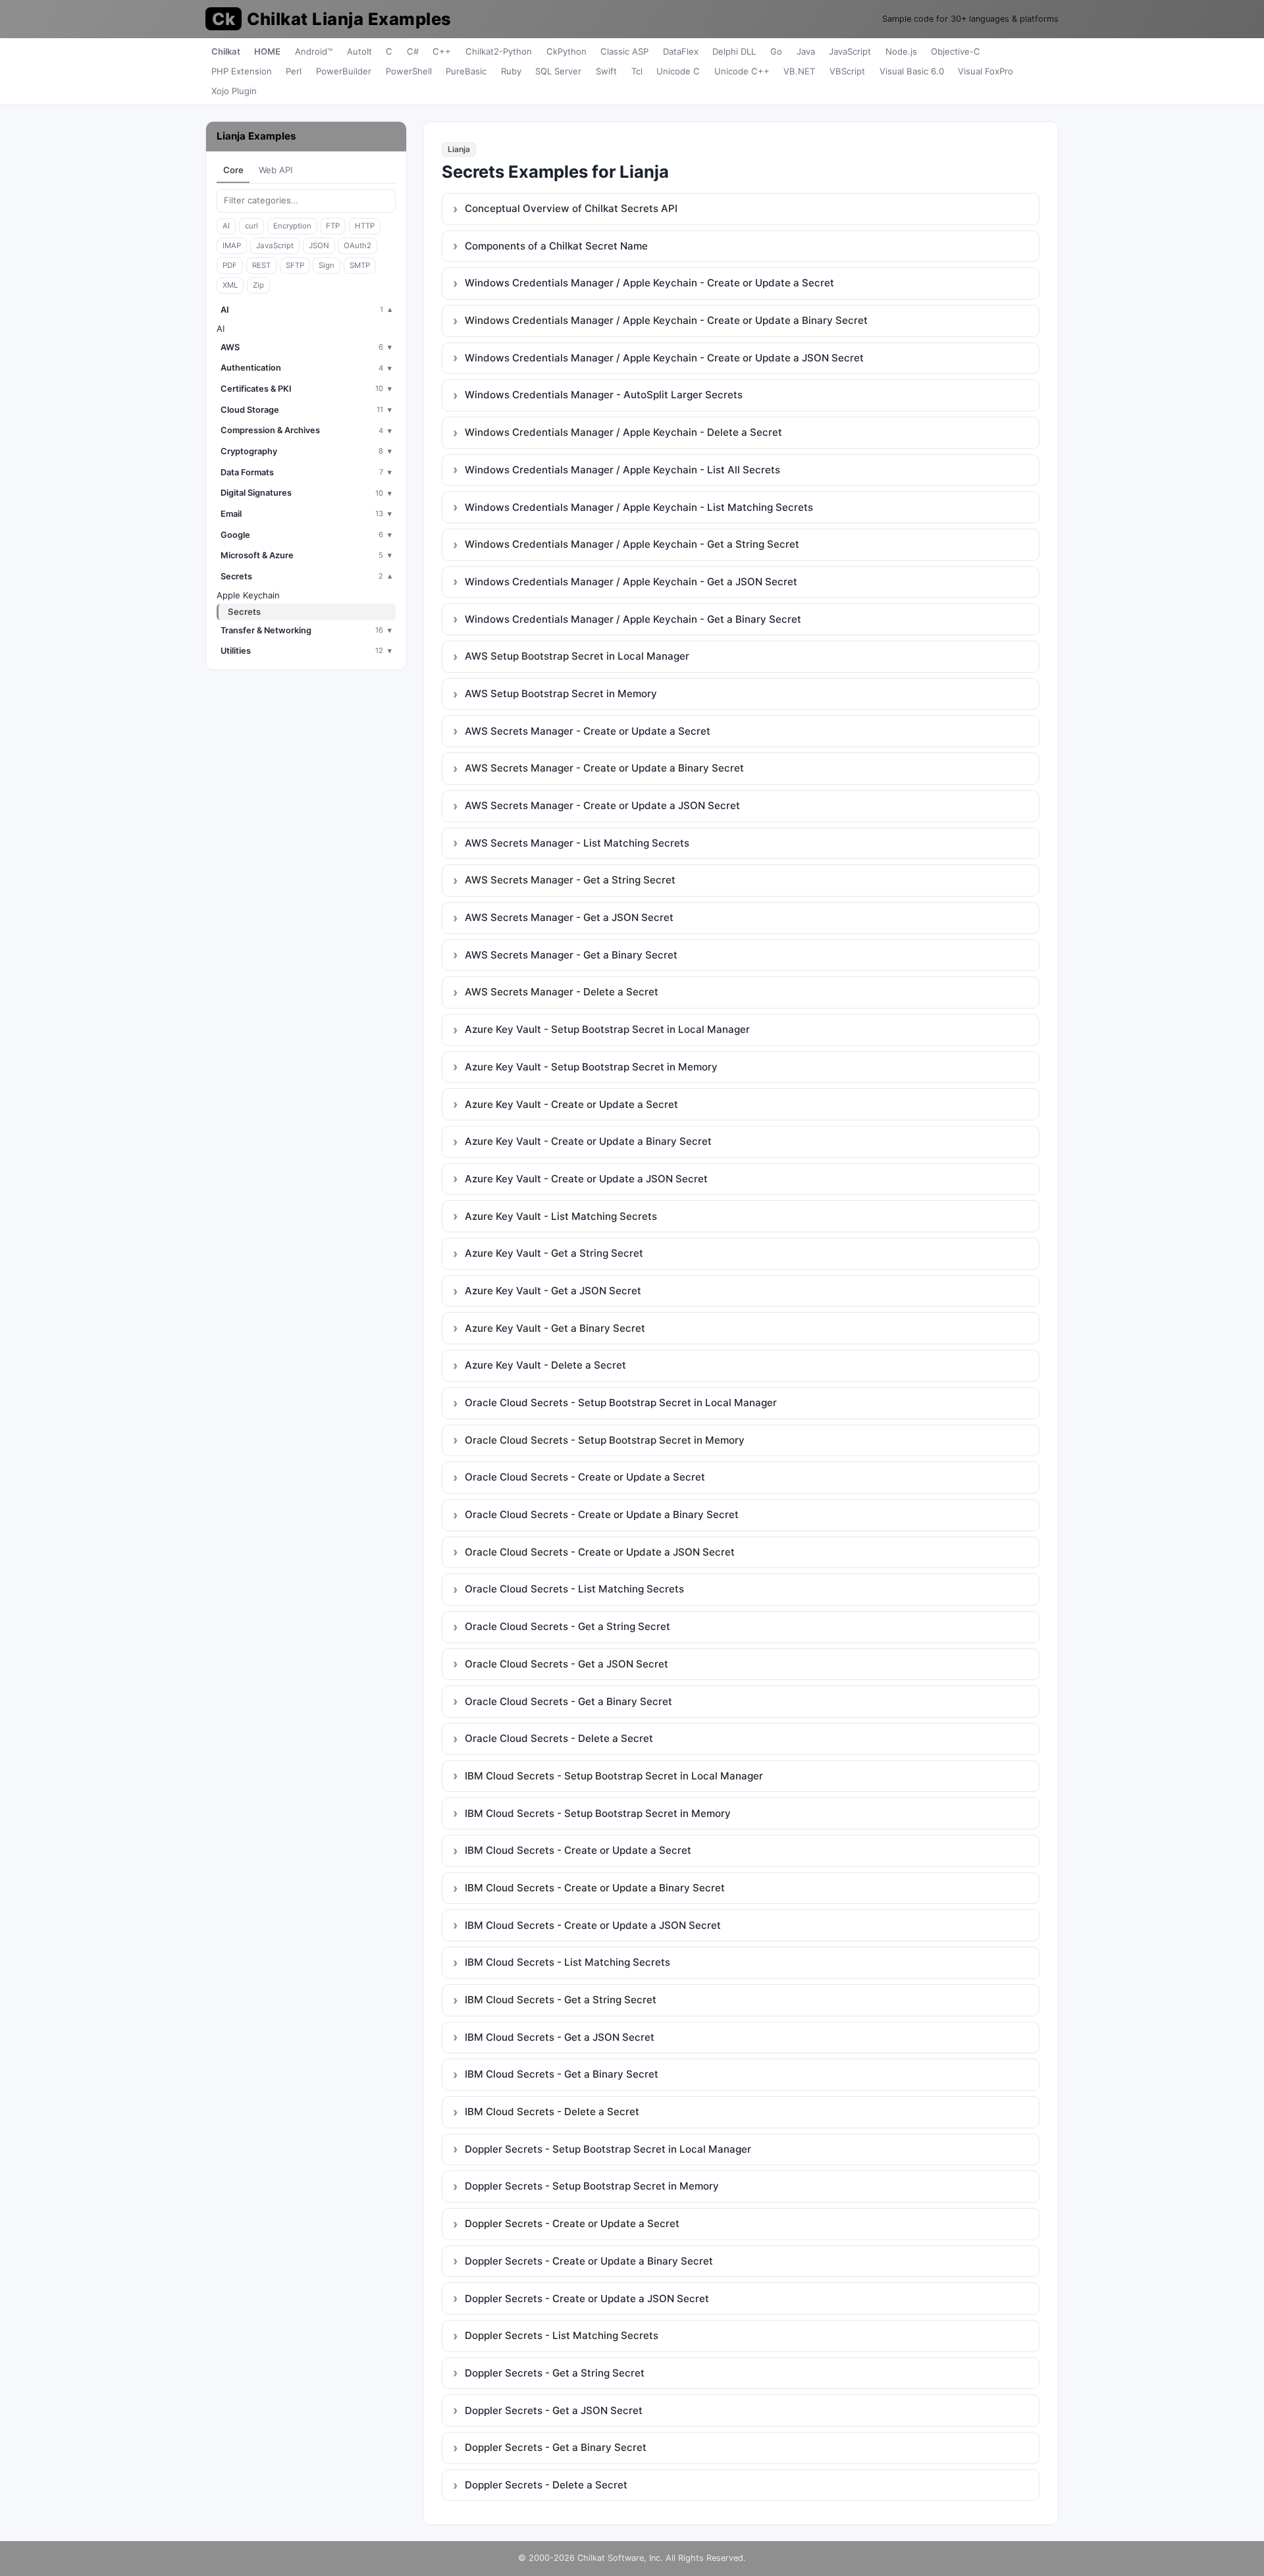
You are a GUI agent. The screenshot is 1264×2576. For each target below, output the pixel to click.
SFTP (295, 265)
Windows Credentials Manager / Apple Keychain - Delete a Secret (623, 432)
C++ (442, 51)
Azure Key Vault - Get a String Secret (554, 1253)
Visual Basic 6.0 (912, 71)
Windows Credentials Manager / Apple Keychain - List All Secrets (622, 470)
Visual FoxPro (986, 71)
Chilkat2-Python (499, 51)
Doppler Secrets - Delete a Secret (546, 2485)
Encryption (292, 226)
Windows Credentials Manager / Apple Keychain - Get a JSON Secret (631, 582)
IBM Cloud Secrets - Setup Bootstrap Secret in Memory (598, 1813)
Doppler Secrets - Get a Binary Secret (556, 2447)
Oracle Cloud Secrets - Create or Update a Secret (585, 1477)
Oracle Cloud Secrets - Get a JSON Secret (566, 1664)
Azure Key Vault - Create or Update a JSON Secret (586, 1179)
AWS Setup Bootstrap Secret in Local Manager (577, 656)
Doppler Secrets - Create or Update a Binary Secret (589, 2261)
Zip (258, 285)
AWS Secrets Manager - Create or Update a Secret (588, 731)
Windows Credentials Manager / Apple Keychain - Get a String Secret (632, 544)
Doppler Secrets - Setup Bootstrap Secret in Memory (592, 2186)
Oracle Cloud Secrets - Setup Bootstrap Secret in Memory (605, 1440)
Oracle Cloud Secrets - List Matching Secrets (574, 1589)
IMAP (232, 246)
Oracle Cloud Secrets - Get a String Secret (567, 1626)
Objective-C (956, 51)
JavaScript (850, 51)
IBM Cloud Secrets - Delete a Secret (552, 2112)
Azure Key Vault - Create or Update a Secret (571, 1104)
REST (261, 265)
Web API (276, 170)
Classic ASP (624, 51)
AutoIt (359, 51)
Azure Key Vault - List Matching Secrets (561, 1216)
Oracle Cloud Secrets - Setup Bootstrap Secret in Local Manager (621, 1403)
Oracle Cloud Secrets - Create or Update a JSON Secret (600, 1552)
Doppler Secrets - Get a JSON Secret (554, 2410)
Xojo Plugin (234, 91)
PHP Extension (242, 71)
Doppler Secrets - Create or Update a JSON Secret (587, 2299)
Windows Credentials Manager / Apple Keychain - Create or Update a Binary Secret (666, 320)
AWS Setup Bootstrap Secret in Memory (561, 694)
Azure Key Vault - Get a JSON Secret (553, 1291)
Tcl (637, 71)
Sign (327, 265)
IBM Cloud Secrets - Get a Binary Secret (562, 2074)
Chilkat (226, 51)
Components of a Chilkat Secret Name (556, 246)
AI (226, 226)
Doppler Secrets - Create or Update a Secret (572, 2223)
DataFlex (681, 51)
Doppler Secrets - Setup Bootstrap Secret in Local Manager (608, 2149)
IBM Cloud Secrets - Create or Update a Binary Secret (595, 1888)
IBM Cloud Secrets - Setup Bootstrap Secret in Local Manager (614, 1776)
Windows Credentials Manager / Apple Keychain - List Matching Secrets (639, 507)
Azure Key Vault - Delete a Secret (545, 1365)
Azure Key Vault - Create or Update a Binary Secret (588, 1141)
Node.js (901, 51)
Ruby (511, 71)
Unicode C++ (742, 71)
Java (806, 51)
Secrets (244, 612)
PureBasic (466, 71)
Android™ (314, 51)
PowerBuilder (344, 71)
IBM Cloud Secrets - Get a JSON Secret (560, 2037)
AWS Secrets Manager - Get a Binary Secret (571, 955)
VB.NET (799, 71)
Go (776, 51)
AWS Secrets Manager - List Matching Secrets (577, 843)
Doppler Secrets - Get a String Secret (555, 2373)
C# (413, 51)
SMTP (360, 265)
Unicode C (678, 71)
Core (233, 170)
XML (230, 285)
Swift (606, 71)
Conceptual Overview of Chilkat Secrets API (571, 208)
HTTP (365, 226)
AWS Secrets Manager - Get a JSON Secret (569, 917)
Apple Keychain (248, 595)
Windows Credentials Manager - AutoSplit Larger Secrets (604, 395)
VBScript (847, 71)
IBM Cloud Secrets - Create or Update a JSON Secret (593, 1925)
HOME (267, 51)
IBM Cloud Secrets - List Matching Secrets (567, 1962)
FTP (333, 226)
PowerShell (409, 71)
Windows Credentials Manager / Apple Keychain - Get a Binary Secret (633, 619)
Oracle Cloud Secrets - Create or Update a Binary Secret (602, 1514)
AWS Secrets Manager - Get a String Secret (570, 880)
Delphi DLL (734, 51)
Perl (294, 71)
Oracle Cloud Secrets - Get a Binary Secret (568, 1701)
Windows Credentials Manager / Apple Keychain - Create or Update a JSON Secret (664, 358)
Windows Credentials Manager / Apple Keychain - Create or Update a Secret (649, 283)
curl (251, 226)
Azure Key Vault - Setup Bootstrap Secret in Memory (591, 1067)
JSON (319, 246)
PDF (230, 265)
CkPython (566, 51)
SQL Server (558, 71)
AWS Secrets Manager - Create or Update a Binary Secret (604, 768)
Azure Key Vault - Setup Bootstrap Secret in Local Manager (607, 1029)
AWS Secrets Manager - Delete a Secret (562, 992)
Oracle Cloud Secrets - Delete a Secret (559, 1738)
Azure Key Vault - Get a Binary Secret (555, 1328)
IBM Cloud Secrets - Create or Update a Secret (578, 1850)
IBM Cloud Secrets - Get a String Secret (561, 2000)
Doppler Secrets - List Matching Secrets (562, 2335)
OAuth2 (357, 246)
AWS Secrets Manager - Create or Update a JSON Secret (602, 805)
